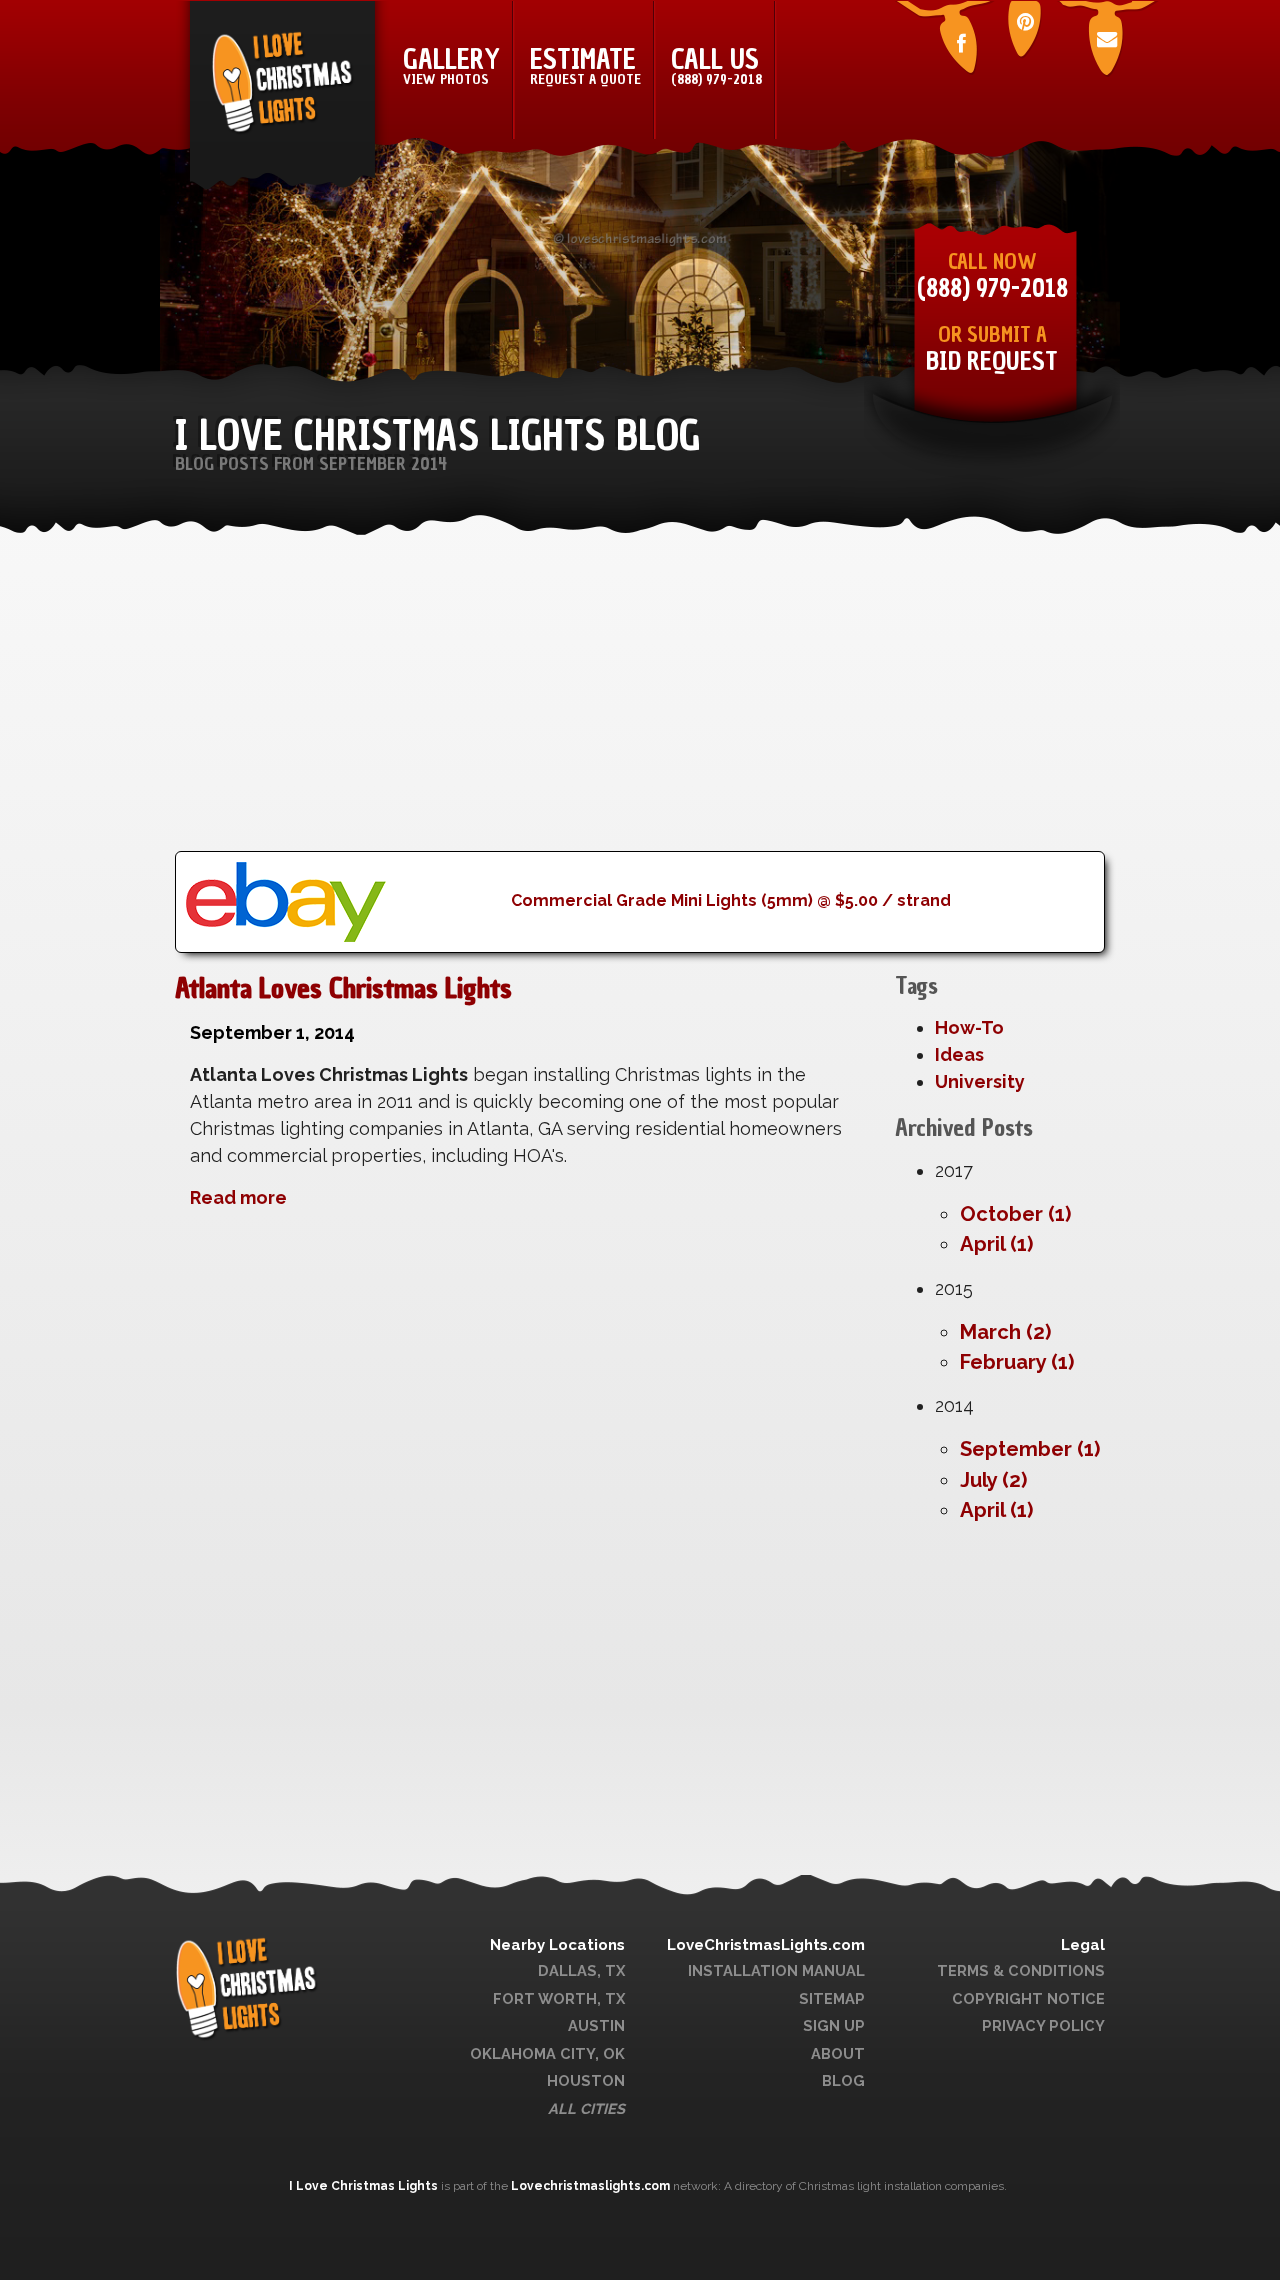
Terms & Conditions (1021, 1970)
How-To (969, 1027)
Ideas (959, 1054)
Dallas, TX (581, 1970)
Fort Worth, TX (559, 1998)
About (838, 2053)
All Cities (586, 2108)
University (980, 1081)
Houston (586, 2080)
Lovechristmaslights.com (590, 2186)
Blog (843, 2080)
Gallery (451, 65)
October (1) (1015, 1214)
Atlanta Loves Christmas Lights (343, 988)
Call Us (716, 65)
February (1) (1017, 1362)
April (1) (996, 1244)
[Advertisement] (640, 711)
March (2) (1005, 1332)
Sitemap (832, 1998)
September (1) (1030, 1449)
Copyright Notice (1028, 1998)
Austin (596, 2025)
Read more (238, 1197)
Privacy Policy (1043, 2025)
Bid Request (992, 361)
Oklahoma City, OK (547, 2053)
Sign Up (834, 2025)
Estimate (585, 65)
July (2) (993, 1480)
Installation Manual (776, 1970)
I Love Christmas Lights (365, 2186)
